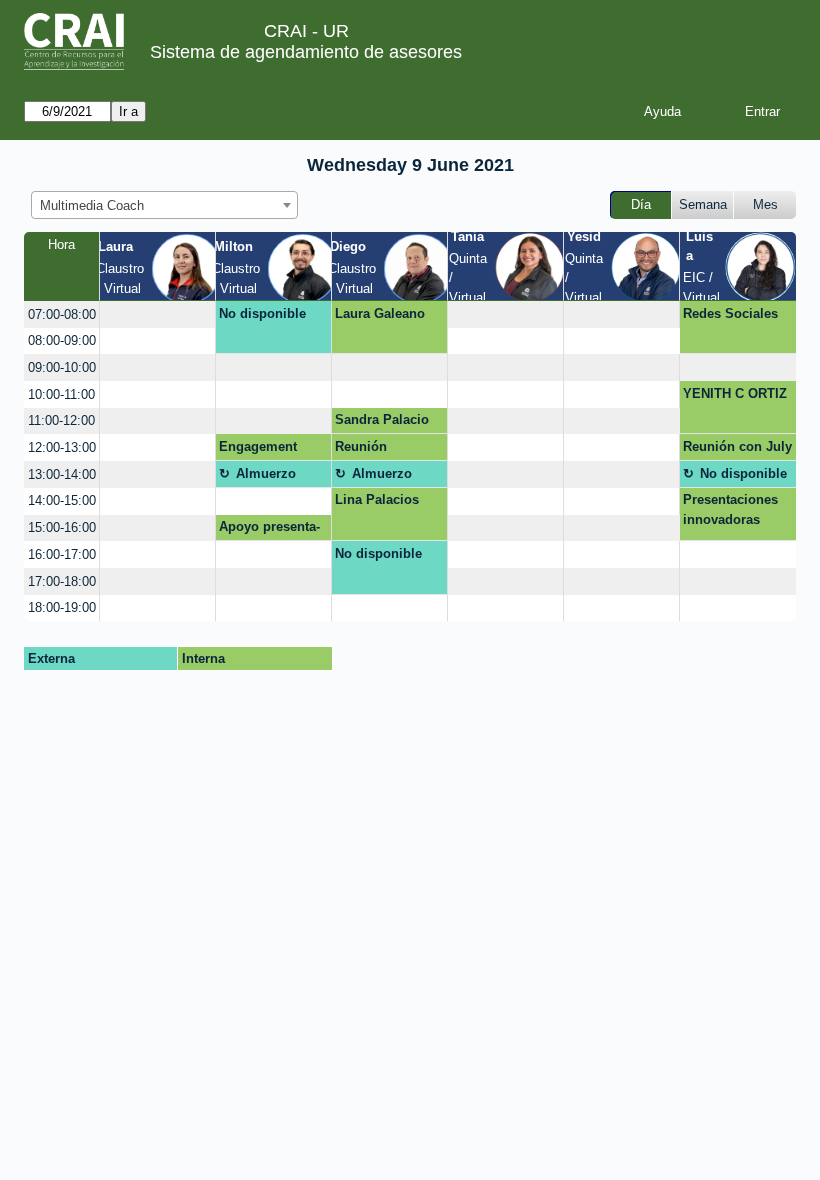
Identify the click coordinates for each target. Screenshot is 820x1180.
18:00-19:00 (62, 607)
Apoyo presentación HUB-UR (269, 530)
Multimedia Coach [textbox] (92, 205)
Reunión (361, 446)
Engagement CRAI (258, 450)
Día (641, 204)
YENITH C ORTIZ (735, 393)
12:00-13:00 (62, 447)
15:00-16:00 (62, 527)
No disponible (262, 313)
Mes (765, 204)
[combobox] (164, 205)
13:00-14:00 (62, 474)
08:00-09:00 (62, 340)
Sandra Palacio (382, 419)
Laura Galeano (380, 313)
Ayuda (662, 111)
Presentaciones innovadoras (730, 509)
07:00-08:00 (62, 314)
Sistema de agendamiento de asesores (306, 52)
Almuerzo (266, 473)
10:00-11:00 (61, 394)
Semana (703, 204)
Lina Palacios (377, 499)
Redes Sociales (730, 313)
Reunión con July (737, 446)
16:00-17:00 (62, 554)
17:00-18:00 (62, 581)
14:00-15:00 (62, 500)
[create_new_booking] (157, 314)
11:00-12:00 (61, 420)
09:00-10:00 (62, 367)
